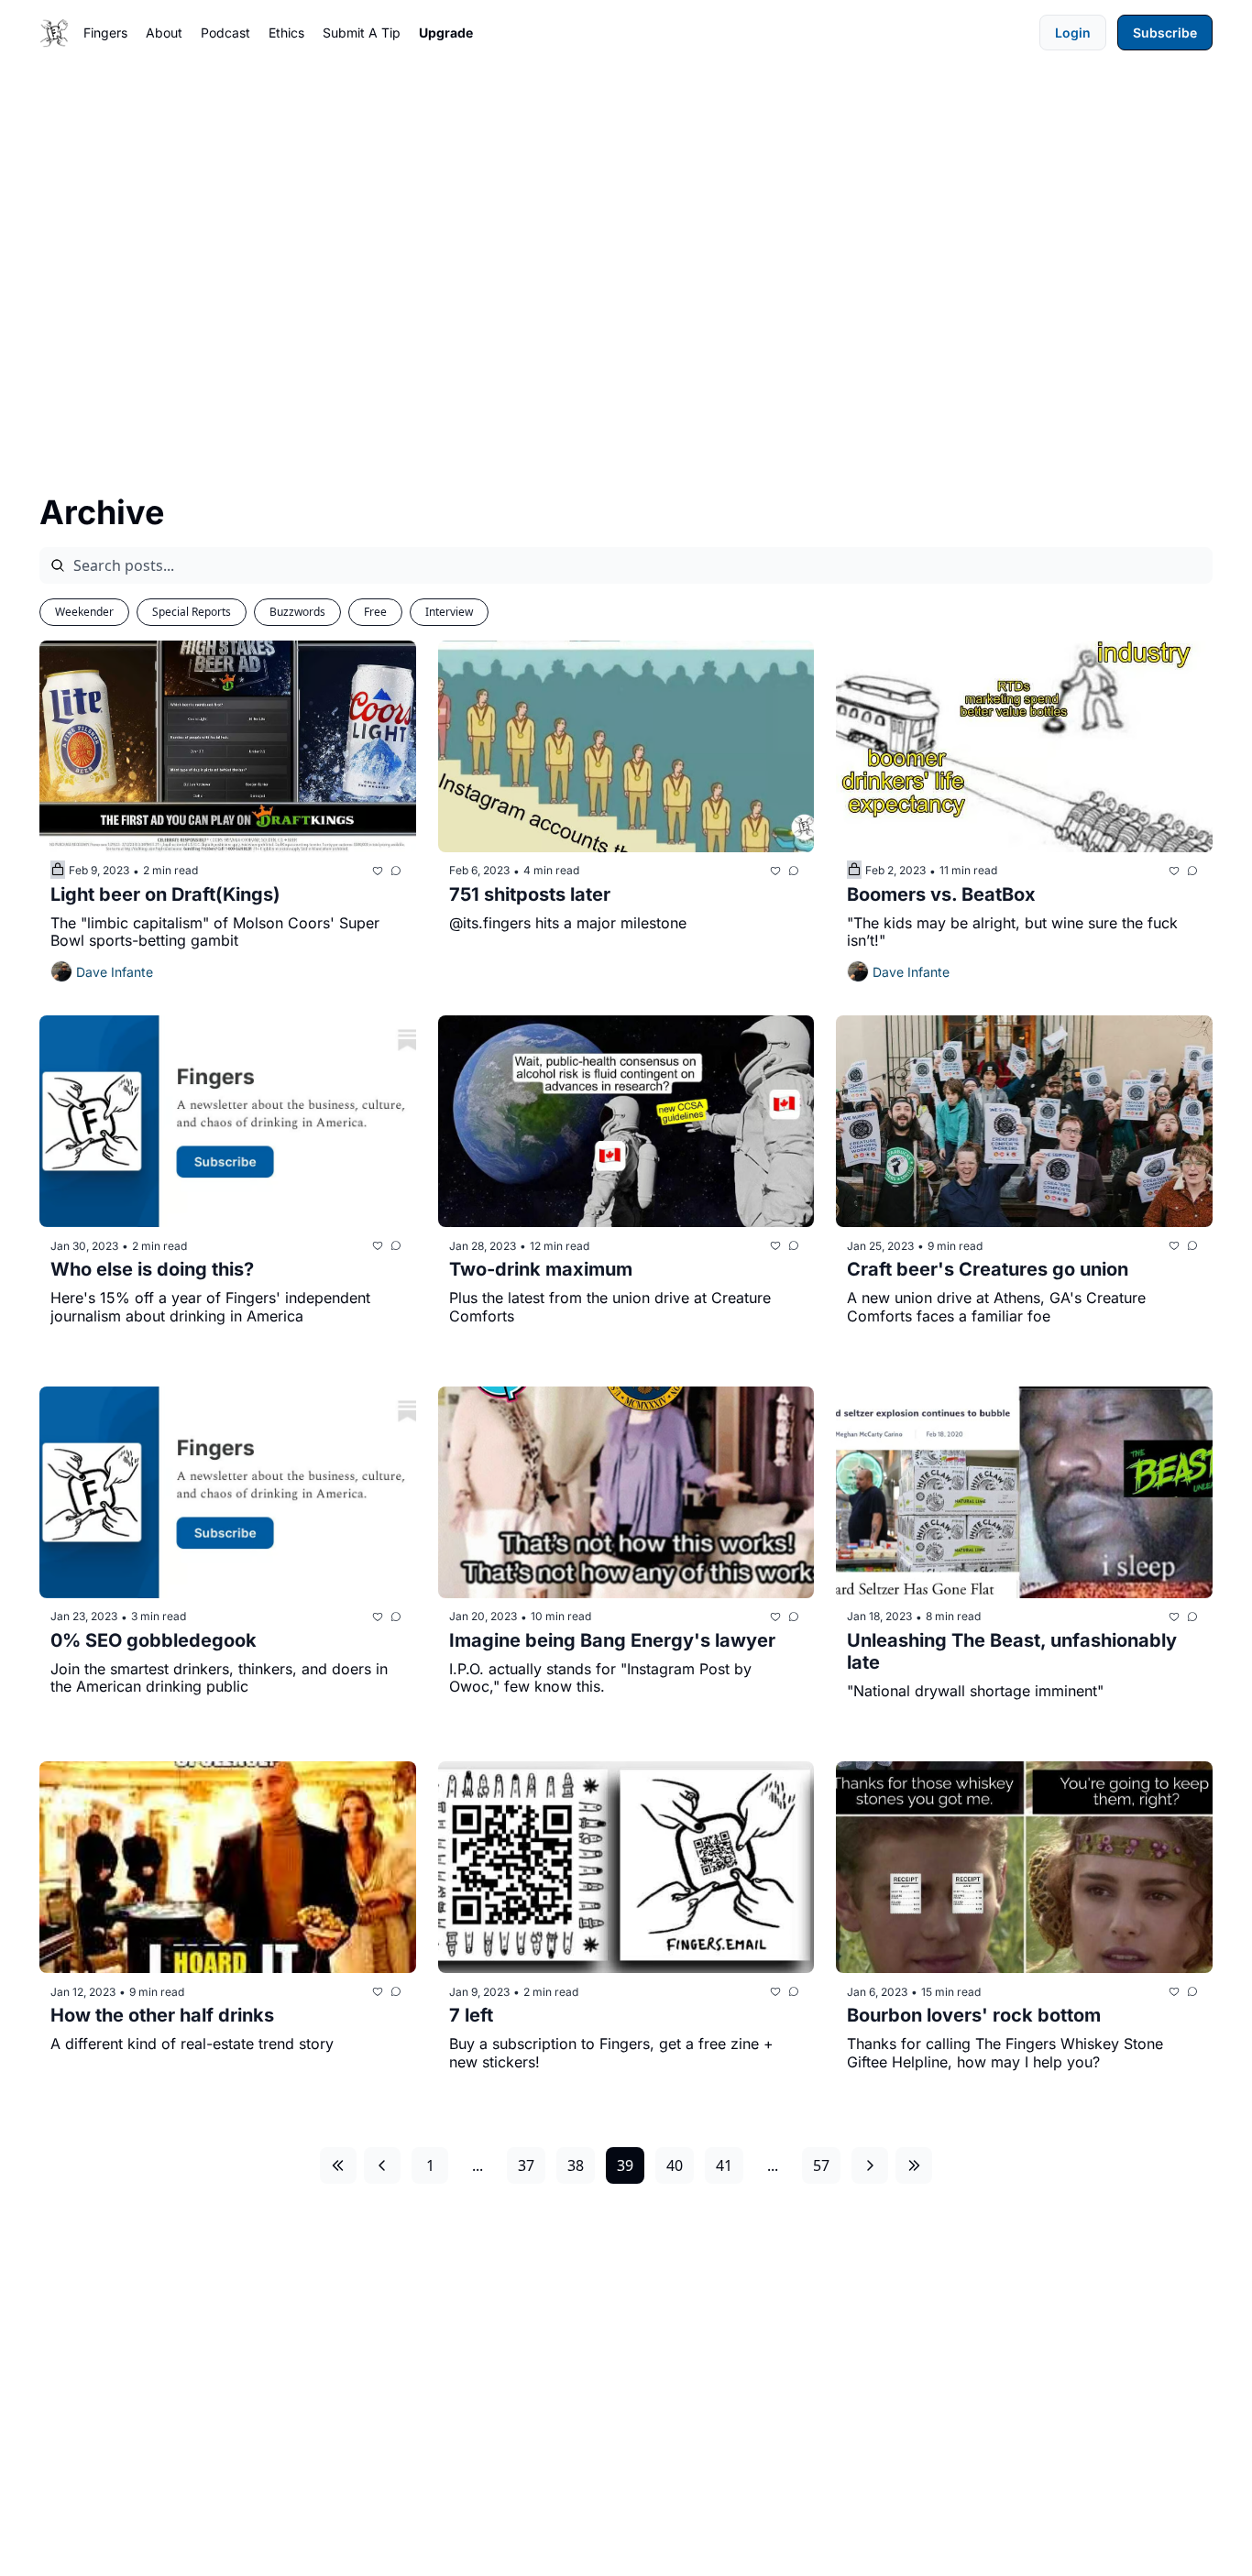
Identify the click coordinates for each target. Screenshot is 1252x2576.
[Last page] (914, 2165)
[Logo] (54, 33)
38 (576, 2165)
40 (675, 2165)
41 (724, 2165)
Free (375, 612)
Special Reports (192, 612)
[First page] (338, 2165)
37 (526, 2165)
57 (821, 2165)
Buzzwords (297, 612)
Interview (449, 612)
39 (625, 2165)
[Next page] (870, 2165)
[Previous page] (382, 2165)
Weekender (84, 612)
